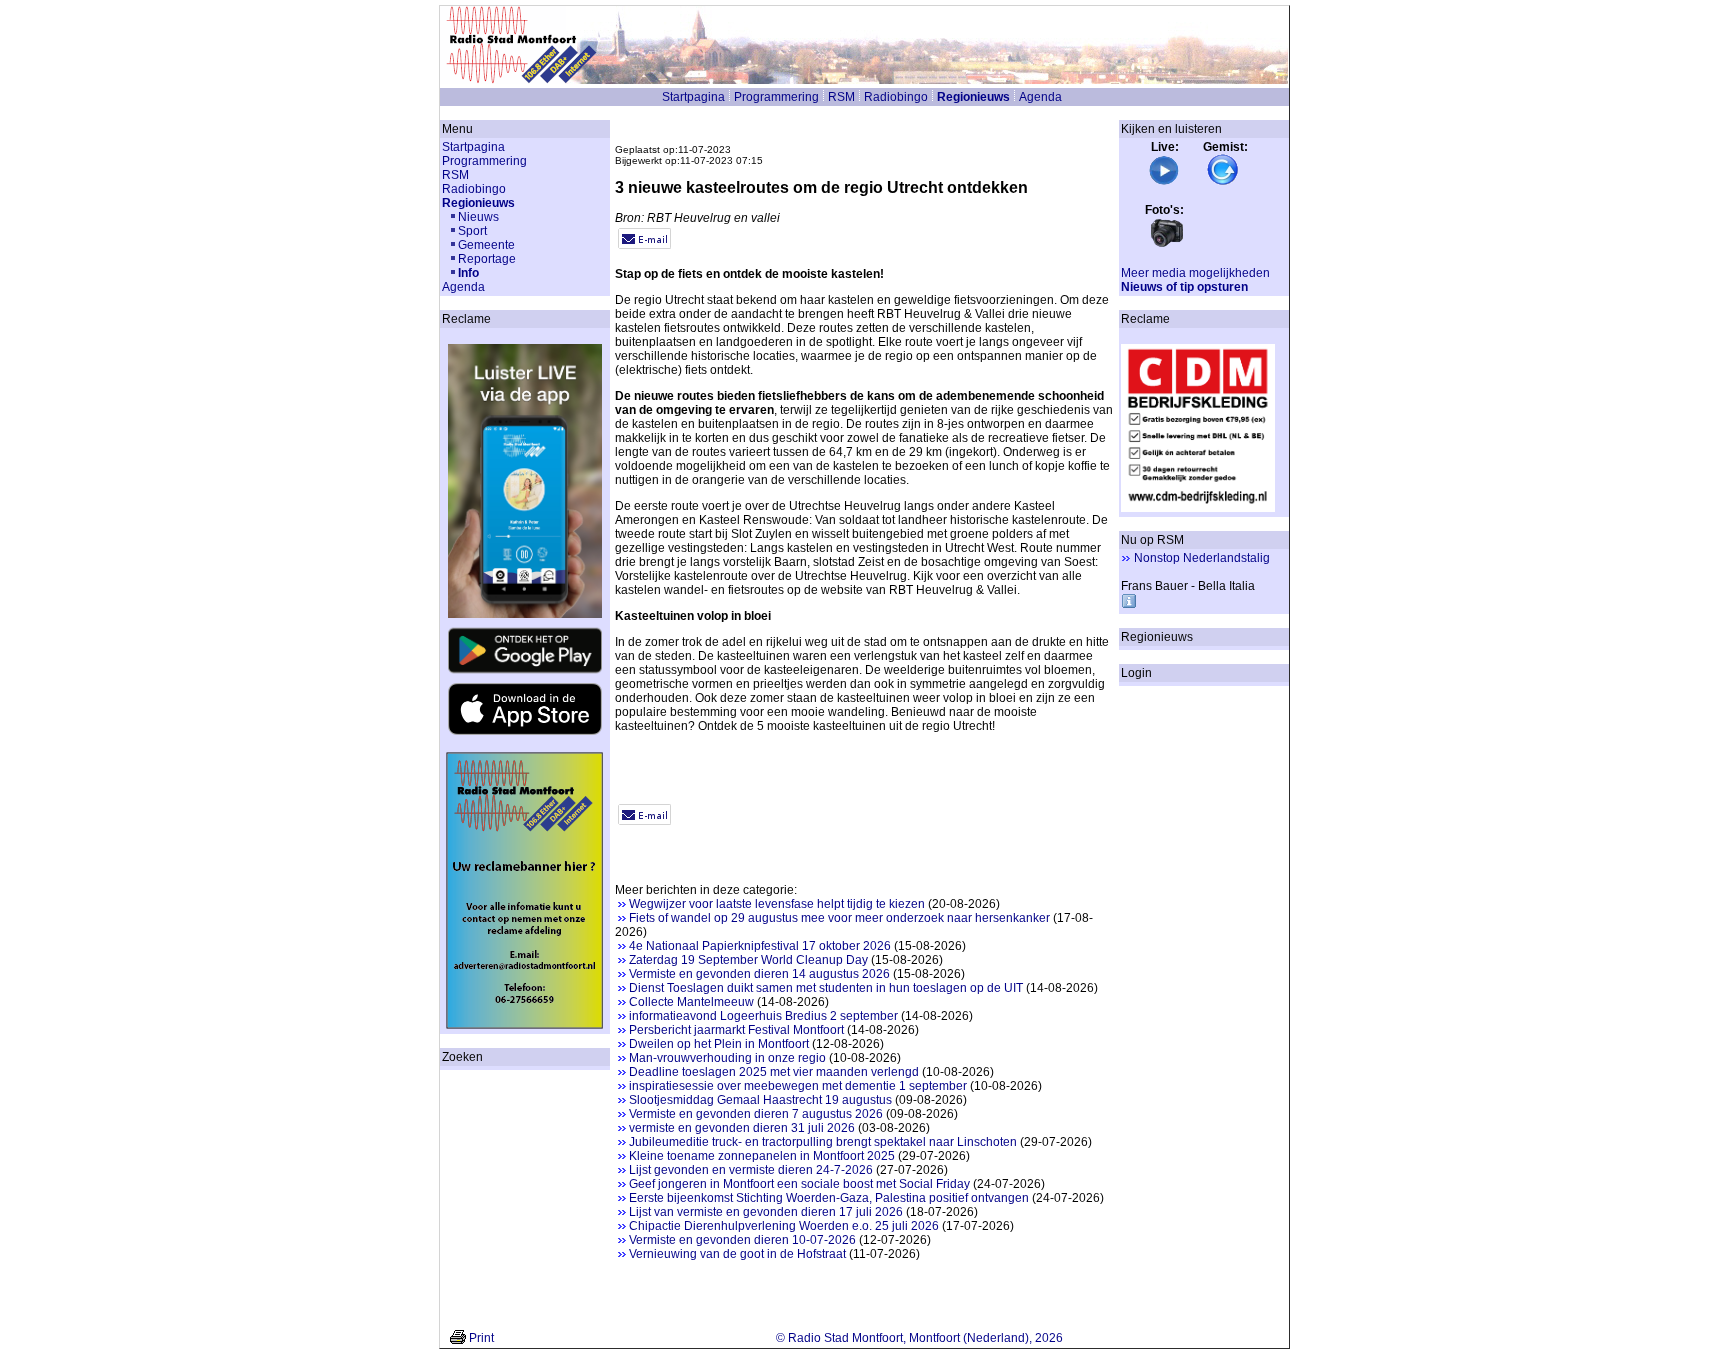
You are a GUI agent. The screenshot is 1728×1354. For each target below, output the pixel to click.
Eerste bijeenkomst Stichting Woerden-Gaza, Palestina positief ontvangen (829, 1198)
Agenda (1040, 97)
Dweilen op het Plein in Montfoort (719, 1044)
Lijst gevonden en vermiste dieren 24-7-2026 (751, 1170)
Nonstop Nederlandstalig (1202, 558)
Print (481, 1338)
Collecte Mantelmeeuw (691, 1002)
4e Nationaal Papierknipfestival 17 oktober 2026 (760, 946)
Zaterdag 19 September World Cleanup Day (748, 960)
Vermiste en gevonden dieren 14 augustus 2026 (759, 974)
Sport (472, 231)
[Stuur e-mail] (644, 245)
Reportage (487, 259)
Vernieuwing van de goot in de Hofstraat (737, 1254)
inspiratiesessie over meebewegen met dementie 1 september (798, 1086)
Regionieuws (973, 97)
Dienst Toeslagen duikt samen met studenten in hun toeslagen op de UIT (826, 988)
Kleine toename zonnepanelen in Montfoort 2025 (762, 1156)
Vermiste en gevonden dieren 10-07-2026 (742, 1240)
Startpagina (693, 97)
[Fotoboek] (1167, 245)
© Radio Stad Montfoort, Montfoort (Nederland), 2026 (919, 1338)
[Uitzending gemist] (1223, 182)
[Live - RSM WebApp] (1164, 182)
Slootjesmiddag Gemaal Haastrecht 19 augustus (760, 1100)
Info (468, 273)
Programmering (776, 97)
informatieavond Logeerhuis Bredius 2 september (763, 1016)
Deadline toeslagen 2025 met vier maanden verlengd (774, 1072)
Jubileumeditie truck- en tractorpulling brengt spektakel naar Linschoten (823, 1142)
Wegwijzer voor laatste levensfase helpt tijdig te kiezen (777, 904)
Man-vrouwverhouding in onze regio (727, 1058)
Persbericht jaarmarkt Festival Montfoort (736, 1030)
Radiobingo (896, 97)
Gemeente (486, 245)
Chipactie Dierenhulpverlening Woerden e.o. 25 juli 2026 (784, 1226)
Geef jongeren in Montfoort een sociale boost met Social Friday (799, 1184)
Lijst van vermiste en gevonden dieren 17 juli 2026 (766, 1212)
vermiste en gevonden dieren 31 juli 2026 (742, 1128)
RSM (841, 97)
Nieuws (478, 217)
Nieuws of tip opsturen (1184, 287)
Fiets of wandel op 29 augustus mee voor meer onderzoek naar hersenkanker (839, 918)
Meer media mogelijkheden (1195, 273)
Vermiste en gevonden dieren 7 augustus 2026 (756, 1114)
